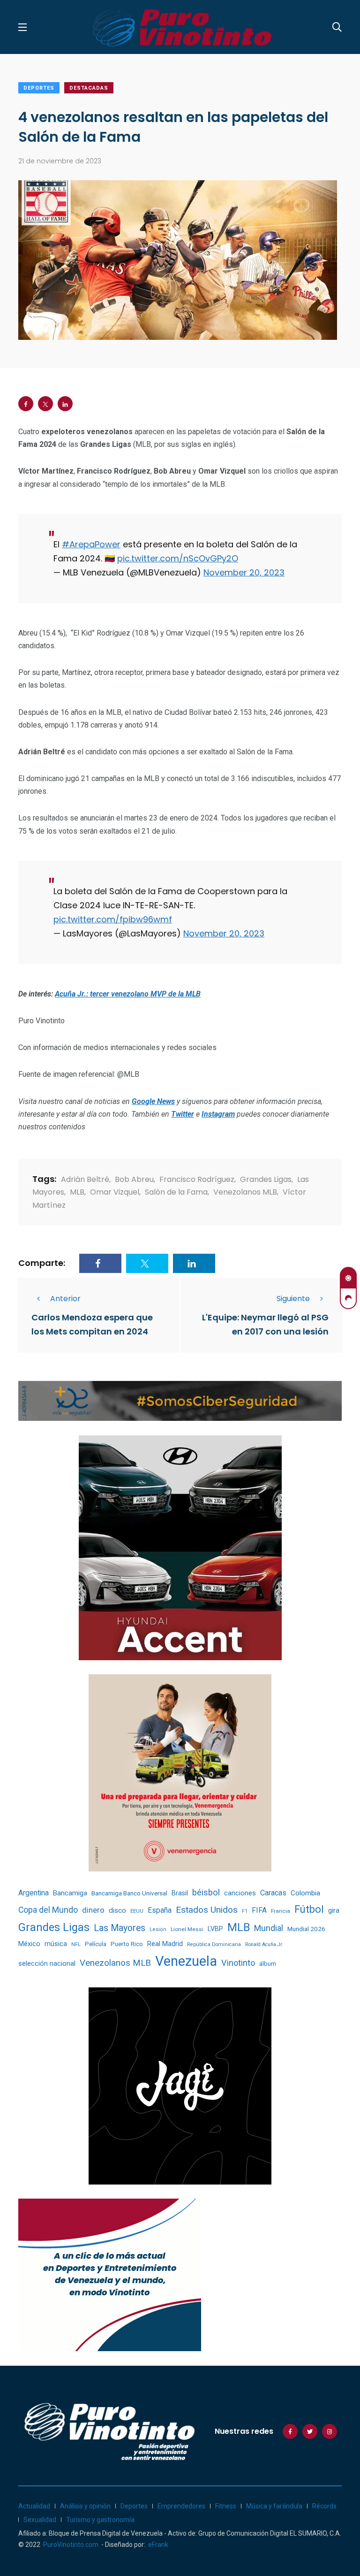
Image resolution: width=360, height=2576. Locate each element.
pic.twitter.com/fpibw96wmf (113, 919)
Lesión (158, 1929)
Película (96, 1944)
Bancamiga (70, 1893)
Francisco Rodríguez (197, 1179)
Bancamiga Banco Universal (129, 1893)
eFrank (158, 2545)
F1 (245, 1911)
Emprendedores (181, 2506)
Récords (324, 2506)
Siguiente (293, 1299)
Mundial (269, 1928)
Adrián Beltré (85, 1179)
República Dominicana (214, 1944)
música (56, 1944)
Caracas (273, 1893)
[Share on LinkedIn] (65, 404)
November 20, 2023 (244, 572)
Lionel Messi (187, 1929)
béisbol (206, 1893)
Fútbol (309, 1909)
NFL (76, 1944)
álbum (268, 1964)
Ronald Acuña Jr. (264, 1944)
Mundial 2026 (306, 1929)
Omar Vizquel (115, 1192)
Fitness (226, 2506)
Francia (281, 1911)
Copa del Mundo (48, 1910)
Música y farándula (274, 2506)
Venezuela (186, 1961)
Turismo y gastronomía (100, 2520)
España (160, 1910)
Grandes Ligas (266, 1179)
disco (117, 1910)
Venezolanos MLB (245, 1192)
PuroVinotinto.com (71, 2545)
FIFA (259, 1910)
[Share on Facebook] (26, 404)
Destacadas (89, 88)
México (29, 1944)
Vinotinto (238, 1963)
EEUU (137, 1911)
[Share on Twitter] (45, 404)
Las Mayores (120, 1928)
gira (334, 1910)
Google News (153, 1101)
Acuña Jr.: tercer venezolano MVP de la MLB (128, 994)
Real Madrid (165, 1944)
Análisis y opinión (85, 2506)
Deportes (39, 88)
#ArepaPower (91, 544)
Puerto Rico (127, 1944)
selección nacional (47, 1963)
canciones (240, 1893)
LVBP (215, 1929)
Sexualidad (40, 2520)
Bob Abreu (134, 1179)
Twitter (183, 1114)
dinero (93, 1910)
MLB (77, 1192)
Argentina (34, 1893)
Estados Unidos (207, 1910)
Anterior (65, 1299)
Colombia (305, 1893)
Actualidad (34, 2506)
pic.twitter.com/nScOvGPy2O (178, 558)
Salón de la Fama (176, 1192)
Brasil (180, 1893)
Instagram (218, 1114)
